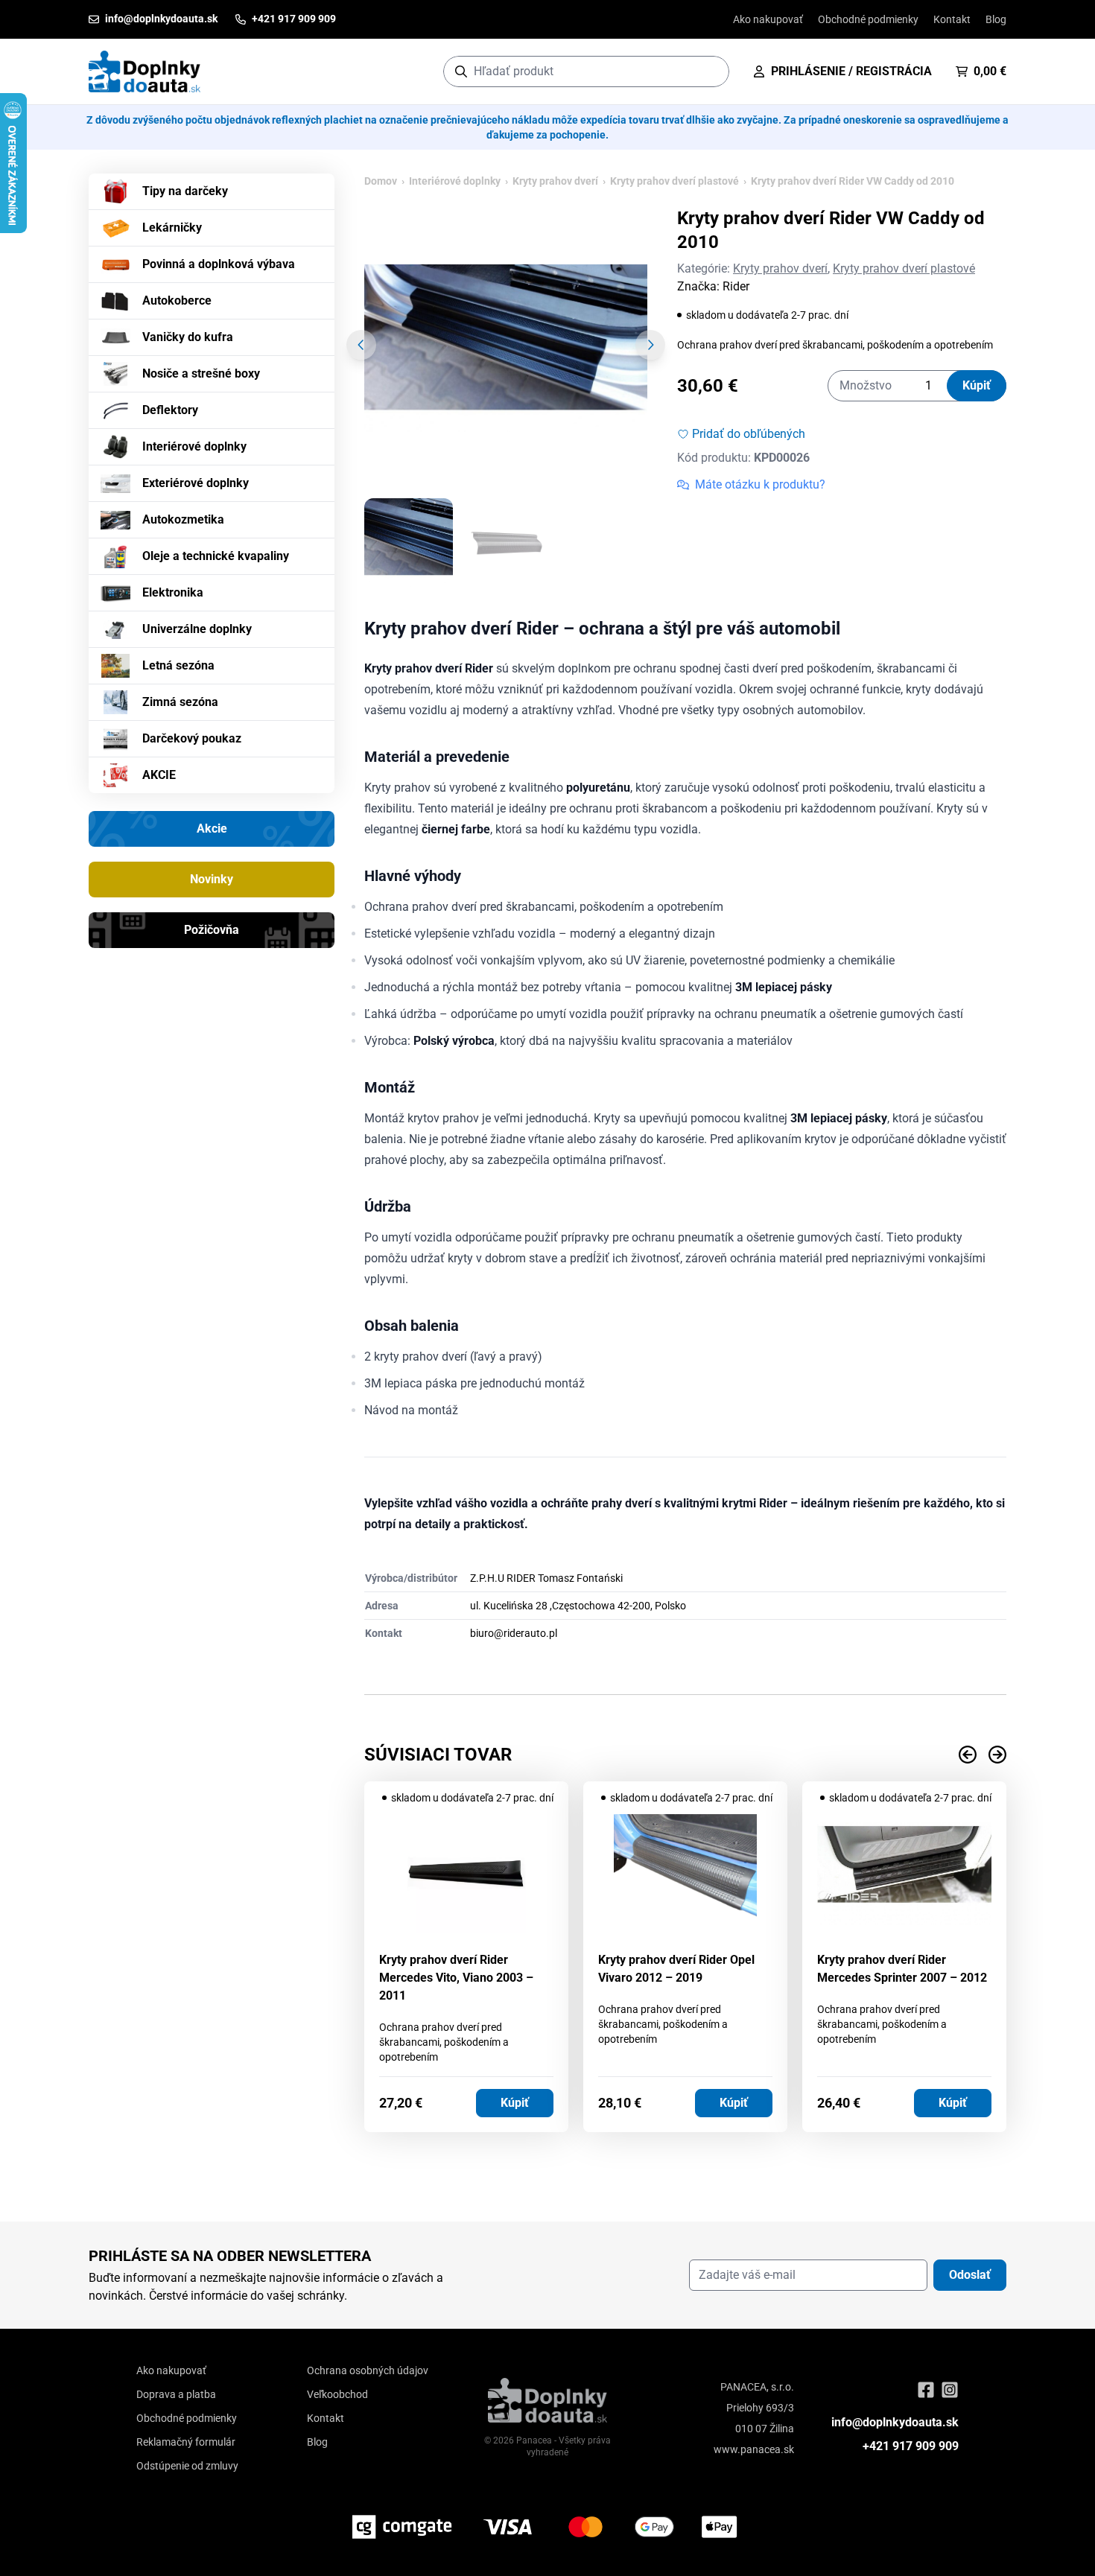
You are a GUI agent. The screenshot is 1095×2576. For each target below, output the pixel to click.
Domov (381, 181)
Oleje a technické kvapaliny (216, 556)
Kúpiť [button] (515, 2103)
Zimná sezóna (180, 702)
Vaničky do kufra (188, 337)
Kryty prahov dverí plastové (675, 181)
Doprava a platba (176, 2394)
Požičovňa (212, 930)
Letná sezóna (178, 665)
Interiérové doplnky (194, 446)
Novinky (212, 879)
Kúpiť (977, 385)
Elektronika (173, 592)
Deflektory (170, 410)
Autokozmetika (183, 519)
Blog (996, 19)
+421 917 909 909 (911, 2446)
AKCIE (159, 775)
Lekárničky (172, 228)
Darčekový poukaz (192, 738)
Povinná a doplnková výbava (219, 264)
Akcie (212, 829)
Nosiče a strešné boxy (201, 373)
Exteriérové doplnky (196, 483)
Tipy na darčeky (185, 191)
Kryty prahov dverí (555, 181)
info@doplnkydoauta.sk (895, 2422)
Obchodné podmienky (868, 19)
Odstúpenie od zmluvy (187, 2466)
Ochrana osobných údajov (368, 2370)
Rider (736, 286)
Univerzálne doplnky (197, 629)
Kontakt (952, 19)
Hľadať (710, 71)
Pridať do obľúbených (749, 434)
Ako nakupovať (768, 19)
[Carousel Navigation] (685, 1755)
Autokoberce (177, 300)
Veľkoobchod (337, 2394)
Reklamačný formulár (186, 2442)
